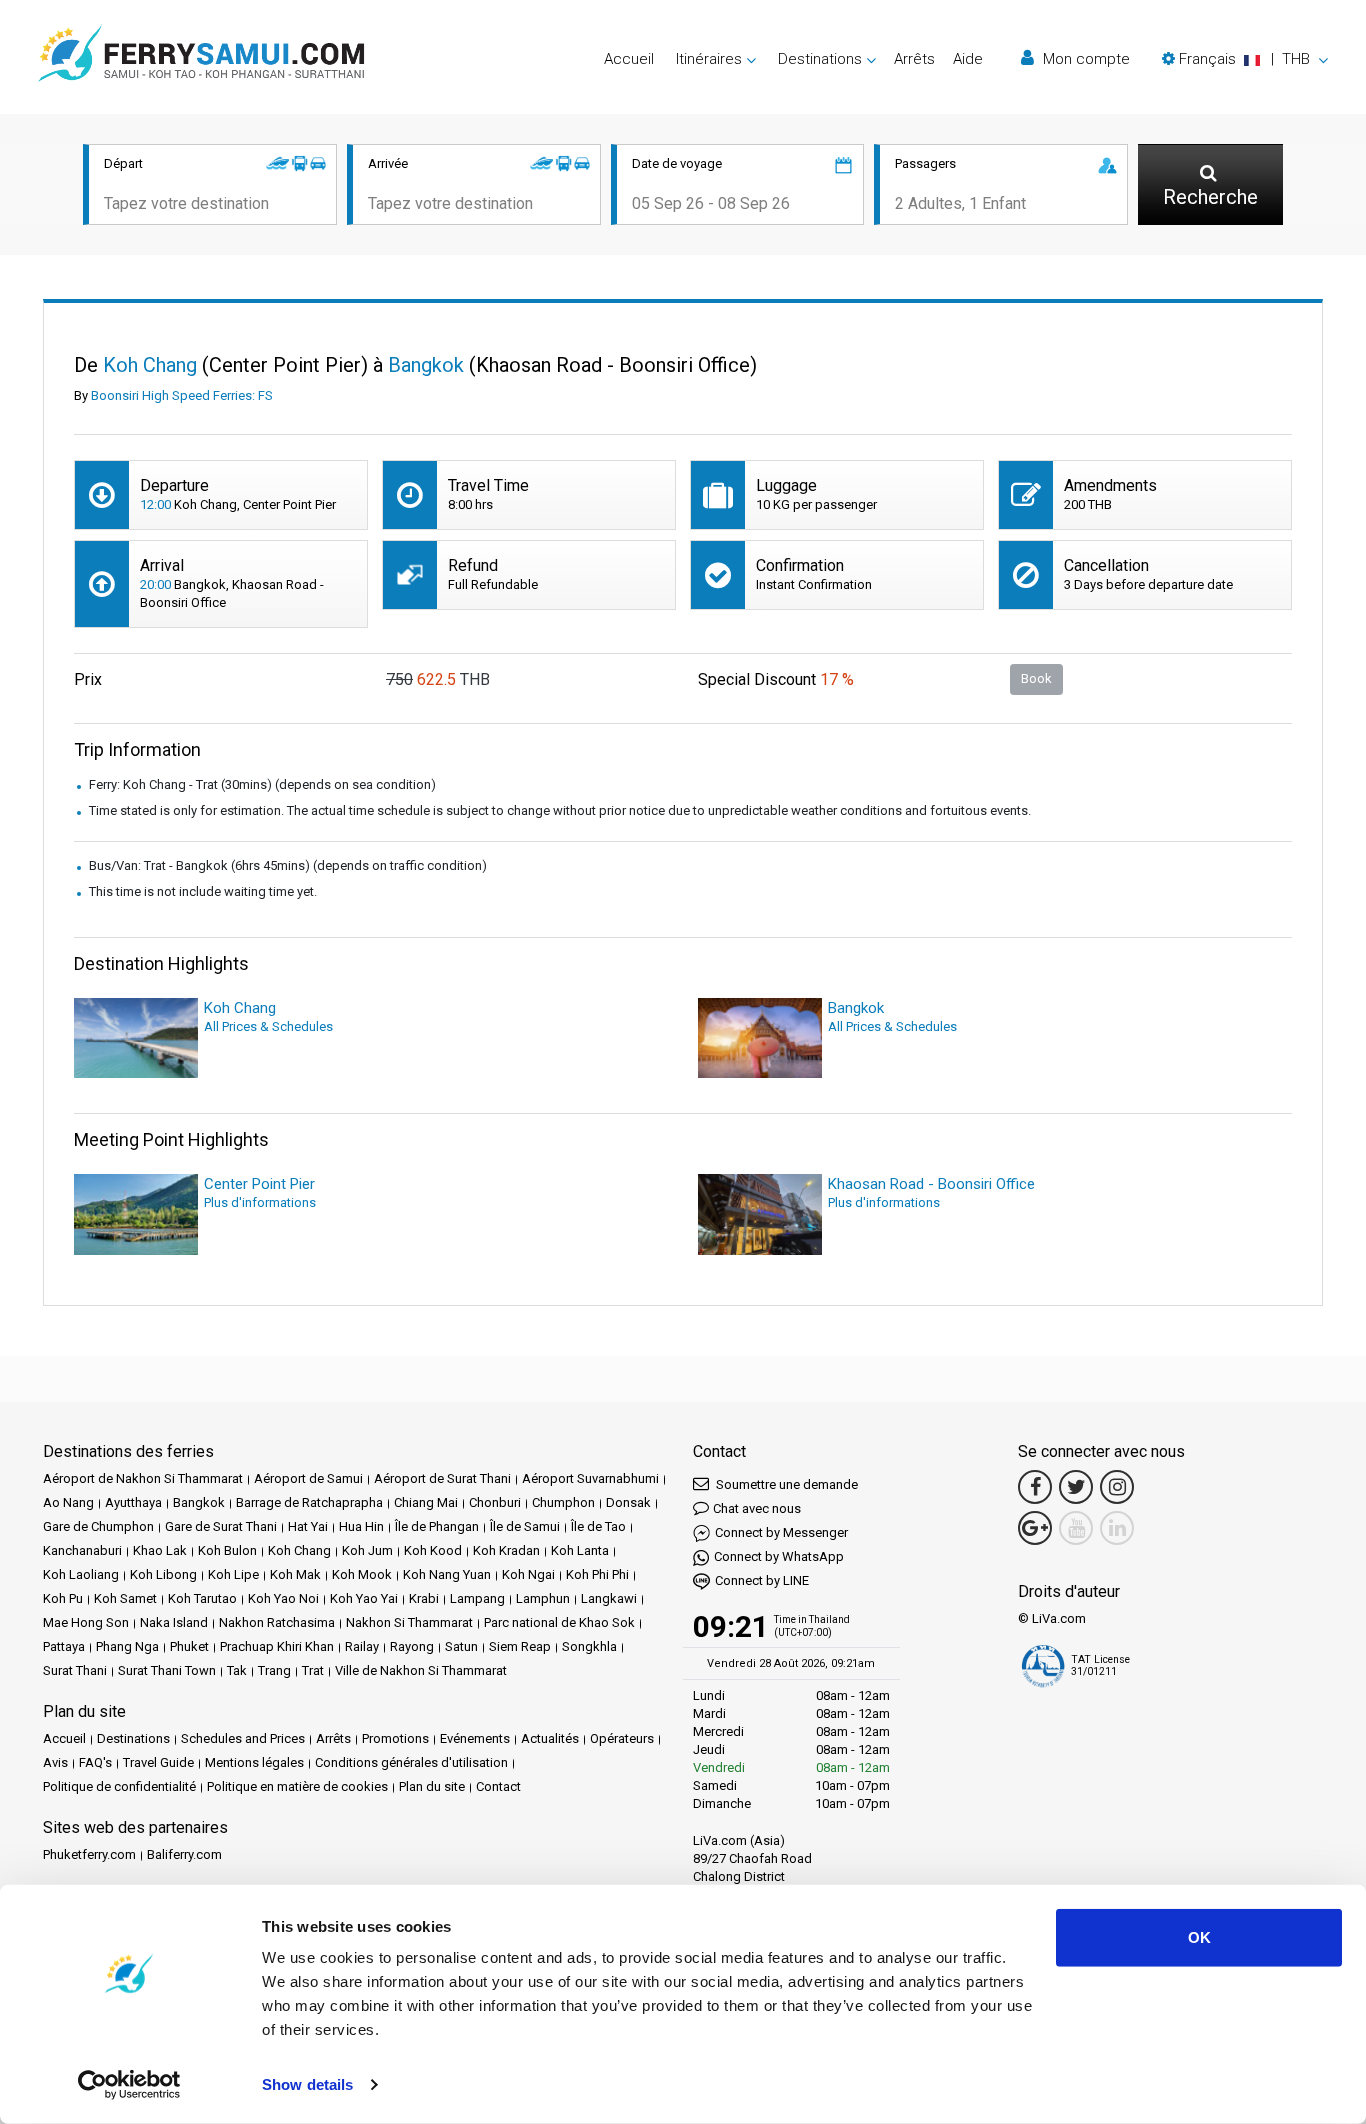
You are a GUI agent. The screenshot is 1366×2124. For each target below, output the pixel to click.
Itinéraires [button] (709, 59)
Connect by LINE (762, 1580)
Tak (237, 1670)
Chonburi (495, 1502)
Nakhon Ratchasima (277, 1622)
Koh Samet (125, 1598)
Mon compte (1084, 59)
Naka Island (174, 1622)
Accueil (629, 59)
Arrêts (914, 59)
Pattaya (64, 1646)
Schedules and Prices (243, 1738)
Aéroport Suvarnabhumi (590, 1478)
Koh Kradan (506, 1550)
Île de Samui (525, 1526)
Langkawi (609, 1598)
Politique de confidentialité (119, 1786)
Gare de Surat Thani (221, 1526)
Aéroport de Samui (308, 1478)
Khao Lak (160, 1550)
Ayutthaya (133, 1502)
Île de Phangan (437, 1526)
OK (1199, 1937)
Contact (498, 1786)
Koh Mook (362, 1574)
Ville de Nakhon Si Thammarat (421, 1670)
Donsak (628, 1502)
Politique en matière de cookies (297, 1786)
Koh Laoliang (81, 1574)
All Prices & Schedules (268, 1026)
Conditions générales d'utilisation (411, 1762)
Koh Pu (63, 1598)
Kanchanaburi (82, 1550)
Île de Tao (598, 1526)
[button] (1245, 59)
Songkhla (589, 1646)
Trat (313, 1670)
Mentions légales (254, 1762)
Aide (968, 59)
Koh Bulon (227, 1550)
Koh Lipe (233, 1574)
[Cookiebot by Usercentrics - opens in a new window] (129, 2085)
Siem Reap (520, 1646)
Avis (55, 1762)
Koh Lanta (580, 1550)
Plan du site (432, 1786)
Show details (307, 2084)
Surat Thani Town (167, 1670)
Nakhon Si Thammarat (409, 1622)
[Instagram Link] (1117, 1487)
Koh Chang (299, 1550)
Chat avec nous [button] (757, 1508)
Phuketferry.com (89, 1854)
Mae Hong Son (86, 1622)
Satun (461, 1646)
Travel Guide (158, 1762)
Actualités (550, 1738)
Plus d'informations (260, 1202)
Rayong (412, 1646)
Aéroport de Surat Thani (442, 1478)
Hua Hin (361, 1526)
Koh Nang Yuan (447, 1574)
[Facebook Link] (1035, 1487)
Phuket (189, 1646)
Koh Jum (367, 1550)
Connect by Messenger (781, 1532)
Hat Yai (308, 1526)
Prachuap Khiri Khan (277, 1646)
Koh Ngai (528, 1574)
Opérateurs (622, 1738)
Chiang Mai (426, 1502)
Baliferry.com (184, 1854)
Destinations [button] (820, 59)
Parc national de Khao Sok (559, 1622)
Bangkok (199, 1502)
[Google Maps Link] (1035, 1528)
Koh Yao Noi (283, 1598)
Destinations (133, 1738)
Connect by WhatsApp (779, 1556)
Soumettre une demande (785, 1484)
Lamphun (543, 1598)
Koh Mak (295, 1574)
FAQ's (95, 1762)
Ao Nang (68, 1502)
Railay (362, 1646)
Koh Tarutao (202, 1598)
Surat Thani (75, 1670)
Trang (274, 1670)
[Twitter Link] (1076, 1487)
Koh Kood (433, 1550)
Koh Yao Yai (364, 1598)
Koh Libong (163, 1574)
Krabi (424, 1598)
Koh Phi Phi (597, 1574)
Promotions (395, 1738)
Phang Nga (127, 1646)
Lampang (477, 1598)
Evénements (475, 1738)
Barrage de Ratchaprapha (309, 1502)
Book (1036, 678)
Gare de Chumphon (98, 1526)
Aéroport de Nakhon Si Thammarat (143, 1478)
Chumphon (563, 1502)
